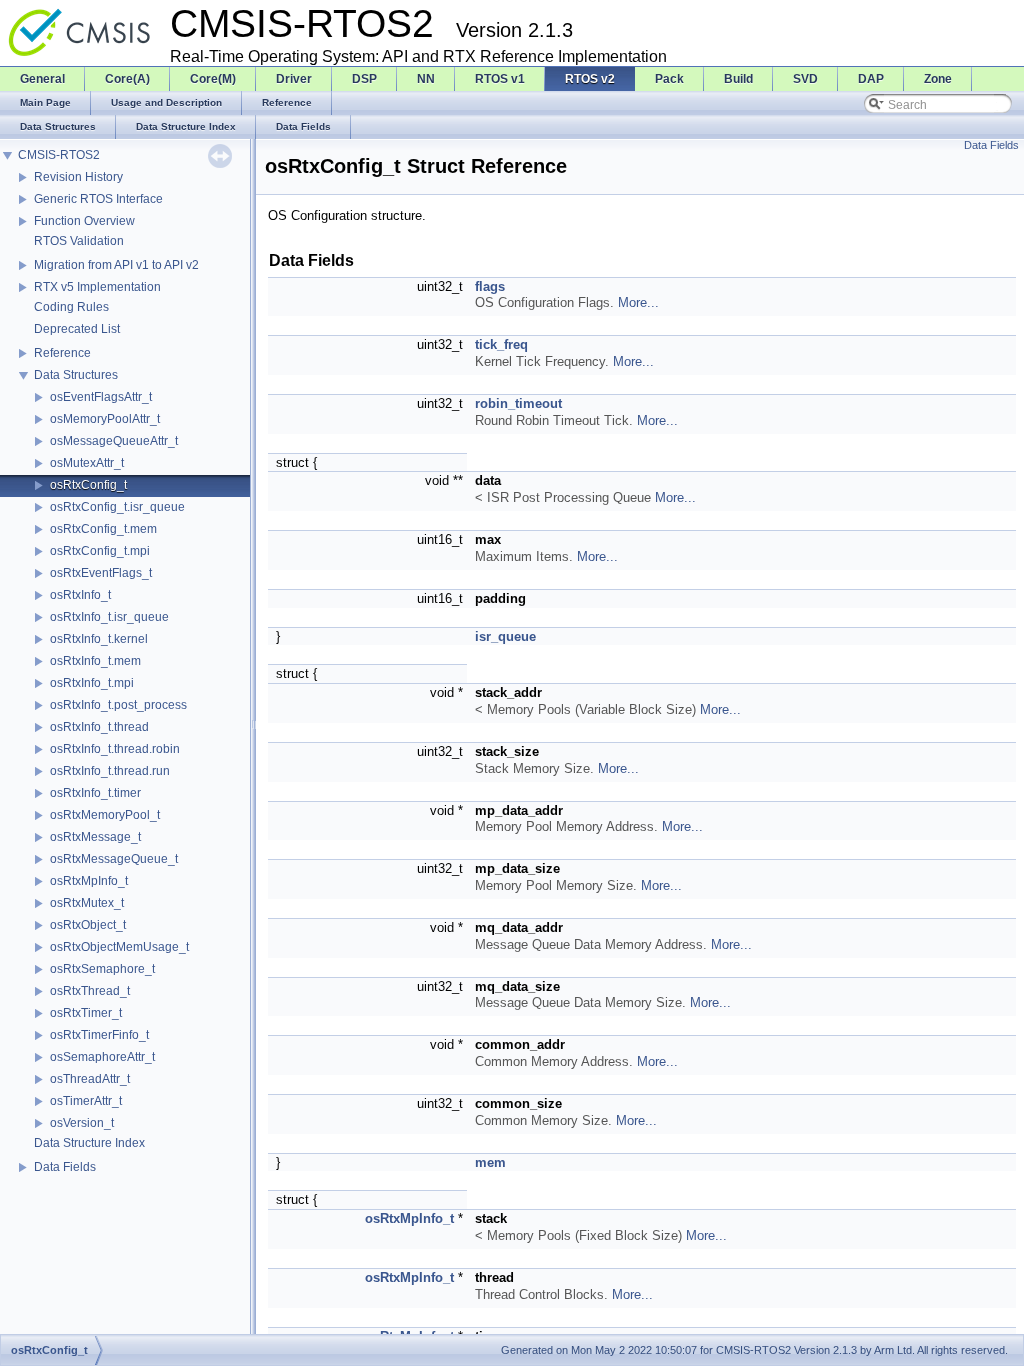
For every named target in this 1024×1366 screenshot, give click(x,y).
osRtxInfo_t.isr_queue (109, 617)
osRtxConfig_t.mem (103, 529)
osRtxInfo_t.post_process (118, 705)
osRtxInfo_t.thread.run (110, 771)
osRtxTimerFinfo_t (99, 1035)
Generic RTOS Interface (98, 199)
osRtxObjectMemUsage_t (119, 947)
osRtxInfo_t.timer (95, 793)
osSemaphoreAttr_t (102, 1057)
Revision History (78, 177)
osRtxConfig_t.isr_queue (117, 507)
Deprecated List (77, 329)
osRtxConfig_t (88, 485)
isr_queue (505, 636)
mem (490, 1162)
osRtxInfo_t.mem (95, 661)
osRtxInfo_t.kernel (99, 639)
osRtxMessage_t (95, 837)
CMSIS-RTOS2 (59, 155)
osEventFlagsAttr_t (101, 397)
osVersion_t (82, 1123)
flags (490, 286)
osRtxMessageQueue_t (114, 859)
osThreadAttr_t (90, 1079)
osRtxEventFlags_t (101, 573)
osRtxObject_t (88, 925)
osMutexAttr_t (87, 463)
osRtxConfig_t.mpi (100, 551)
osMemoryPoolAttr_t (105, 419)
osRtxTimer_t (86, 1013)
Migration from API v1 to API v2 (116, 265)
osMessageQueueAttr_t (114, 441)
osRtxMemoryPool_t (105, 815)
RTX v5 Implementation (97, 287)
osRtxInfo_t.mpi (92, 683)
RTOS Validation (79, 241)
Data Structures (76, 375)
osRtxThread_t (90, 991)
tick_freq (501, 344)
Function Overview (84, 221)
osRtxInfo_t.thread (99, 727)
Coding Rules (71, 307)
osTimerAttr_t (86, 1101)
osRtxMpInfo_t (89, 881)
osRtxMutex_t (87, 903)
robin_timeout (518, 403)
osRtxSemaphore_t (102, 969)
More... (638, 302)
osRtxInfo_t (80, 595)
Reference (62, 353)
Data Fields (65, 1167)
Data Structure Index (89, 1143)
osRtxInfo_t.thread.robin (115, 749)
